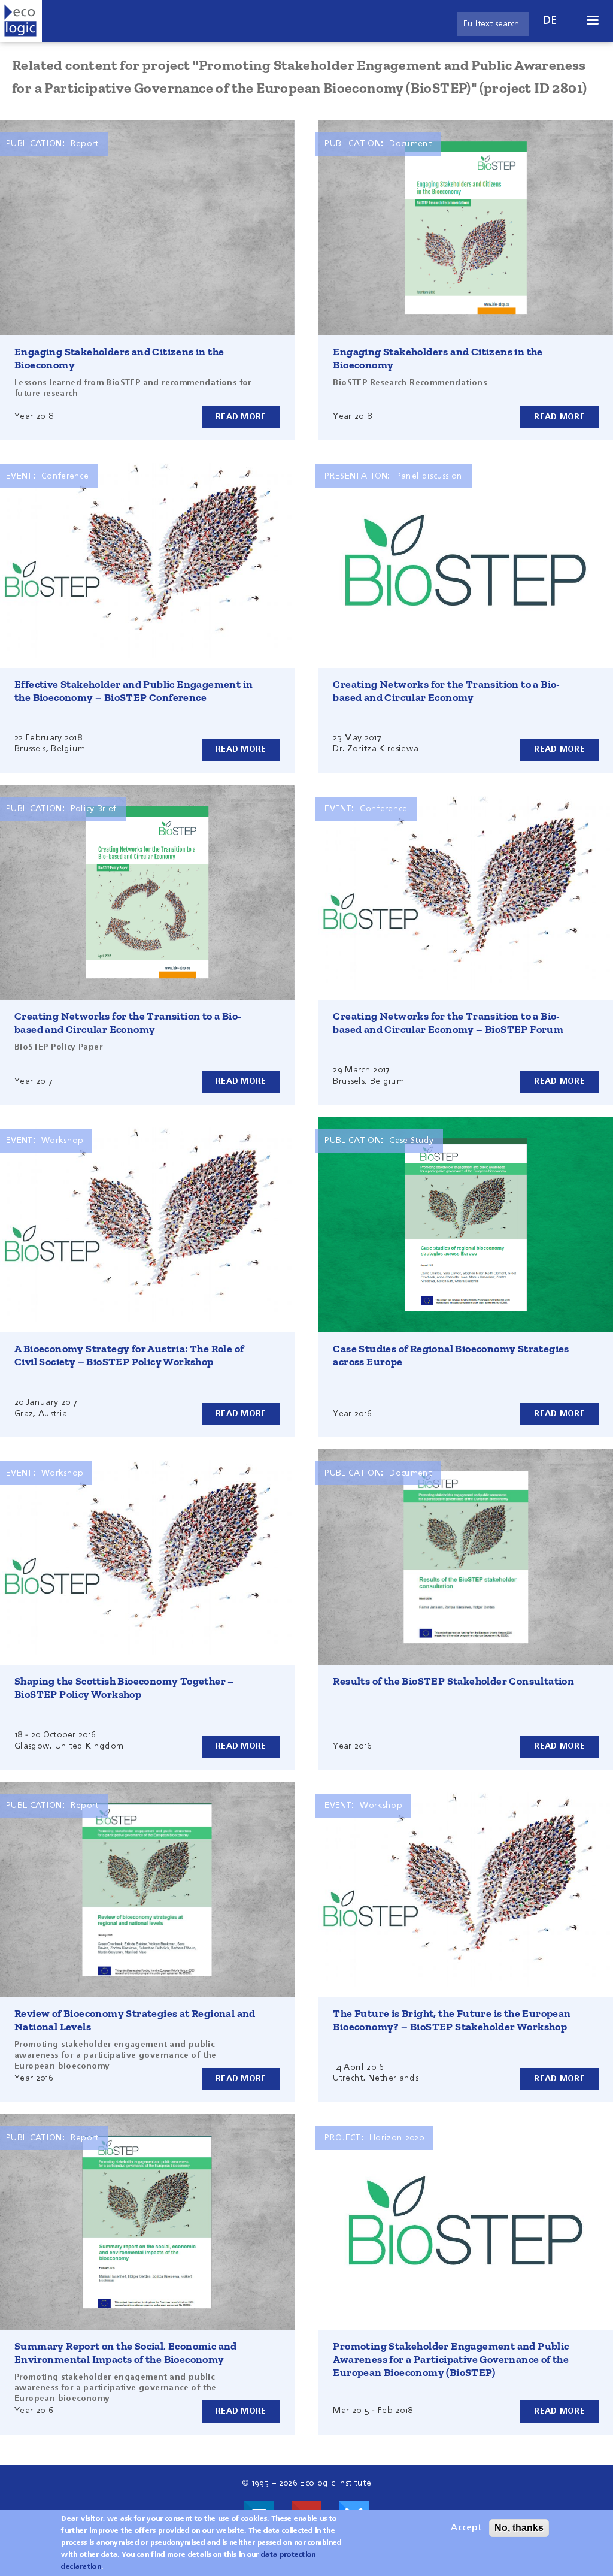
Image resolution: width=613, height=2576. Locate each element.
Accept (466, 2528)
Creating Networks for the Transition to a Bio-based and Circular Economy (446, 691)
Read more (241, 417)
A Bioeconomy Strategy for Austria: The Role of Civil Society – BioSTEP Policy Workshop (129, 1355)
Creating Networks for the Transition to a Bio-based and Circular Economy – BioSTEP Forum (448, 1023)
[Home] (21, 21)
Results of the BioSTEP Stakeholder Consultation (453, 1681)
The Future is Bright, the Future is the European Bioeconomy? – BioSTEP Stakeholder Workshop (452, 2020)
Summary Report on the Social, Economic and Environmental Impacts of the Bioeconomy (126, 2353)
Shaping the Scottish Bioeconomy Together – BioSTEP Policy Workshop (125, 1688)
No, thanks (519, 2528)
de (550, 21)
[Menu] (592, 21)
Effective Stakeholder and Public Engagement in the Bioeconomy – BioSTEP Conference (133, 691)
